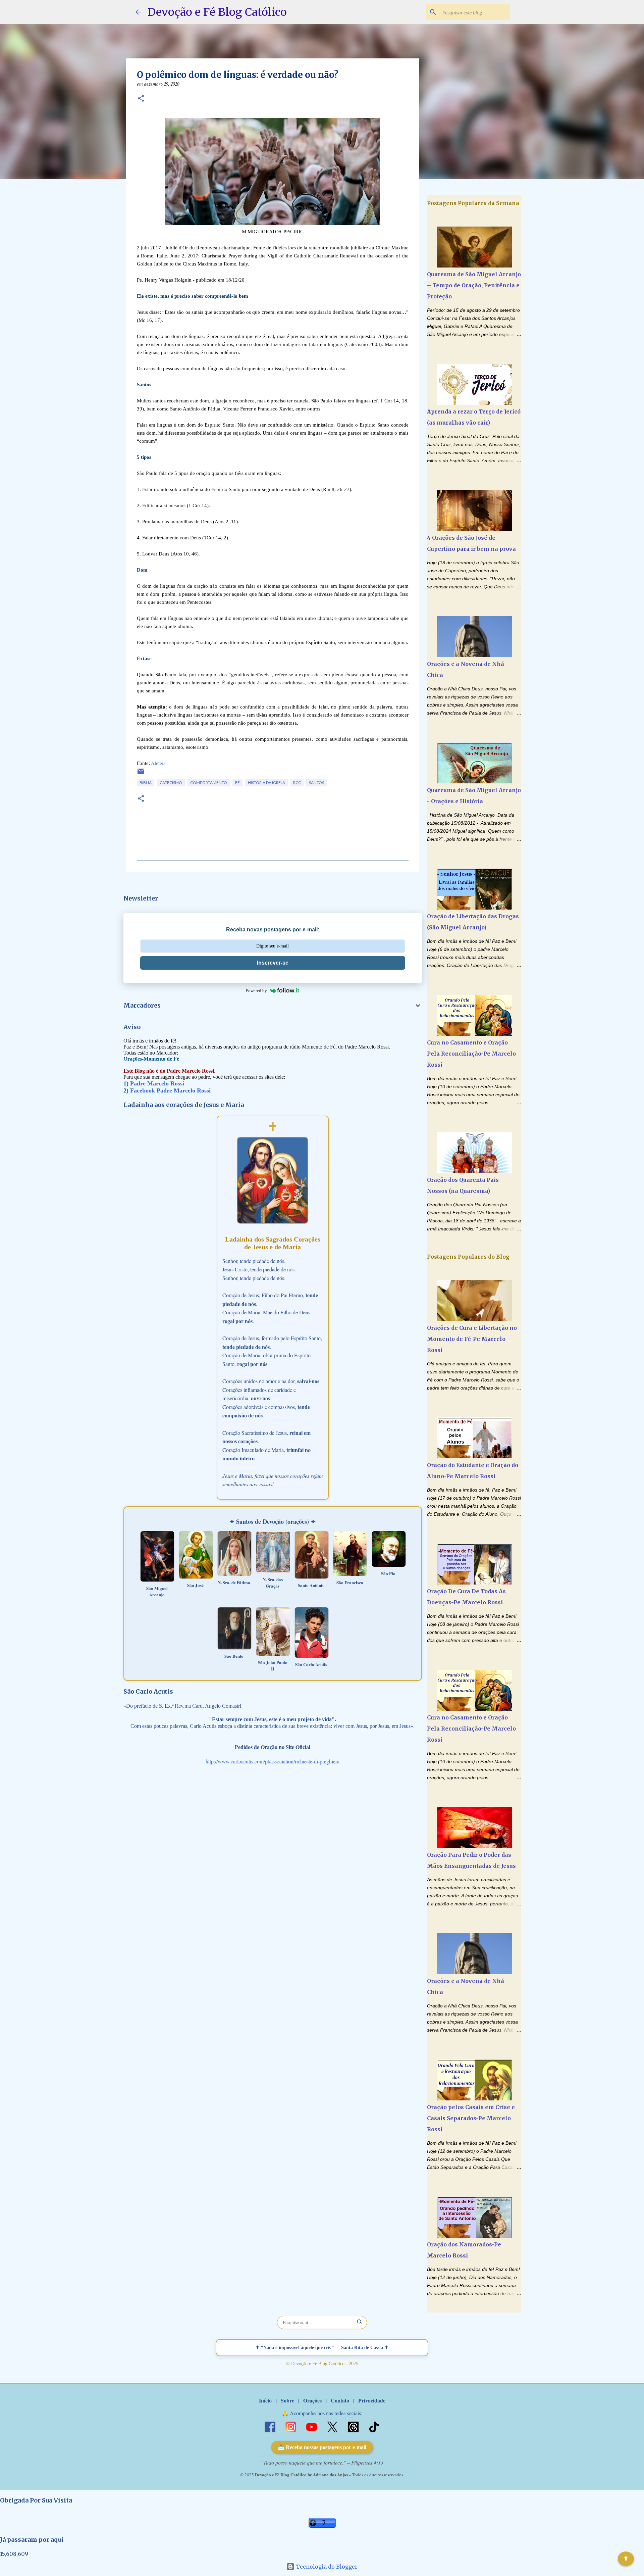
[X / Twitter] (333, 2426)
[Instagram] (291, 2426)
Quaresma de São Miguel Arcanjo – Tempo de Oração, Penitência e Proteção (474, 285)
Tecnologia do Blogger (326, 2567)
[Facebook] (271, 2426)
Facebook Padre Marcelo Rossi (170, 1090)
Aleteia (158, 763)
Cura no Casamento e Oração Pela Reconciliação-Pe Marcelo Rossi (471, 1054)
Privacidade (372, 2400)
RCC (297, 783)
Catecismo (171, 783)
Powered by (256, 991)
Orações (312, 2400)
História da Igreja (266, 783)
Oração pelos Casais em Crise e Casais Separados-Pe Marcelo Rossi (471, 2118)
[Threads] (354, 2426)
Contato (340, 2400)
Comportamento (209, 783)
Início (265, 2400)
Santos (316, 783)
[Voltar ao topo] (626, 2559)
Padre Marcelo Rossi (157, 1083)
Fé (237, 783)
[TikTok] (374, 2426)
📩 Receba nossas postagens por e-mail (322, 2447)
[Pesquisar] (360, 2322)
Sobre (287, 2400)
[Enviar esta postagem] (141, 774)
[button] (141, 99)
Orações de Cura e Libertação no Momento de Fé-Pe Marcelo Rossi (472, 1339)
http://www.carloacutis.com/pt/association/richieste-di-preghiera (273, 1761)
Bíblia (146, 783)
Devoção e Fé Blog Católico (217, 12)
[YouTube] (312, 2426)
